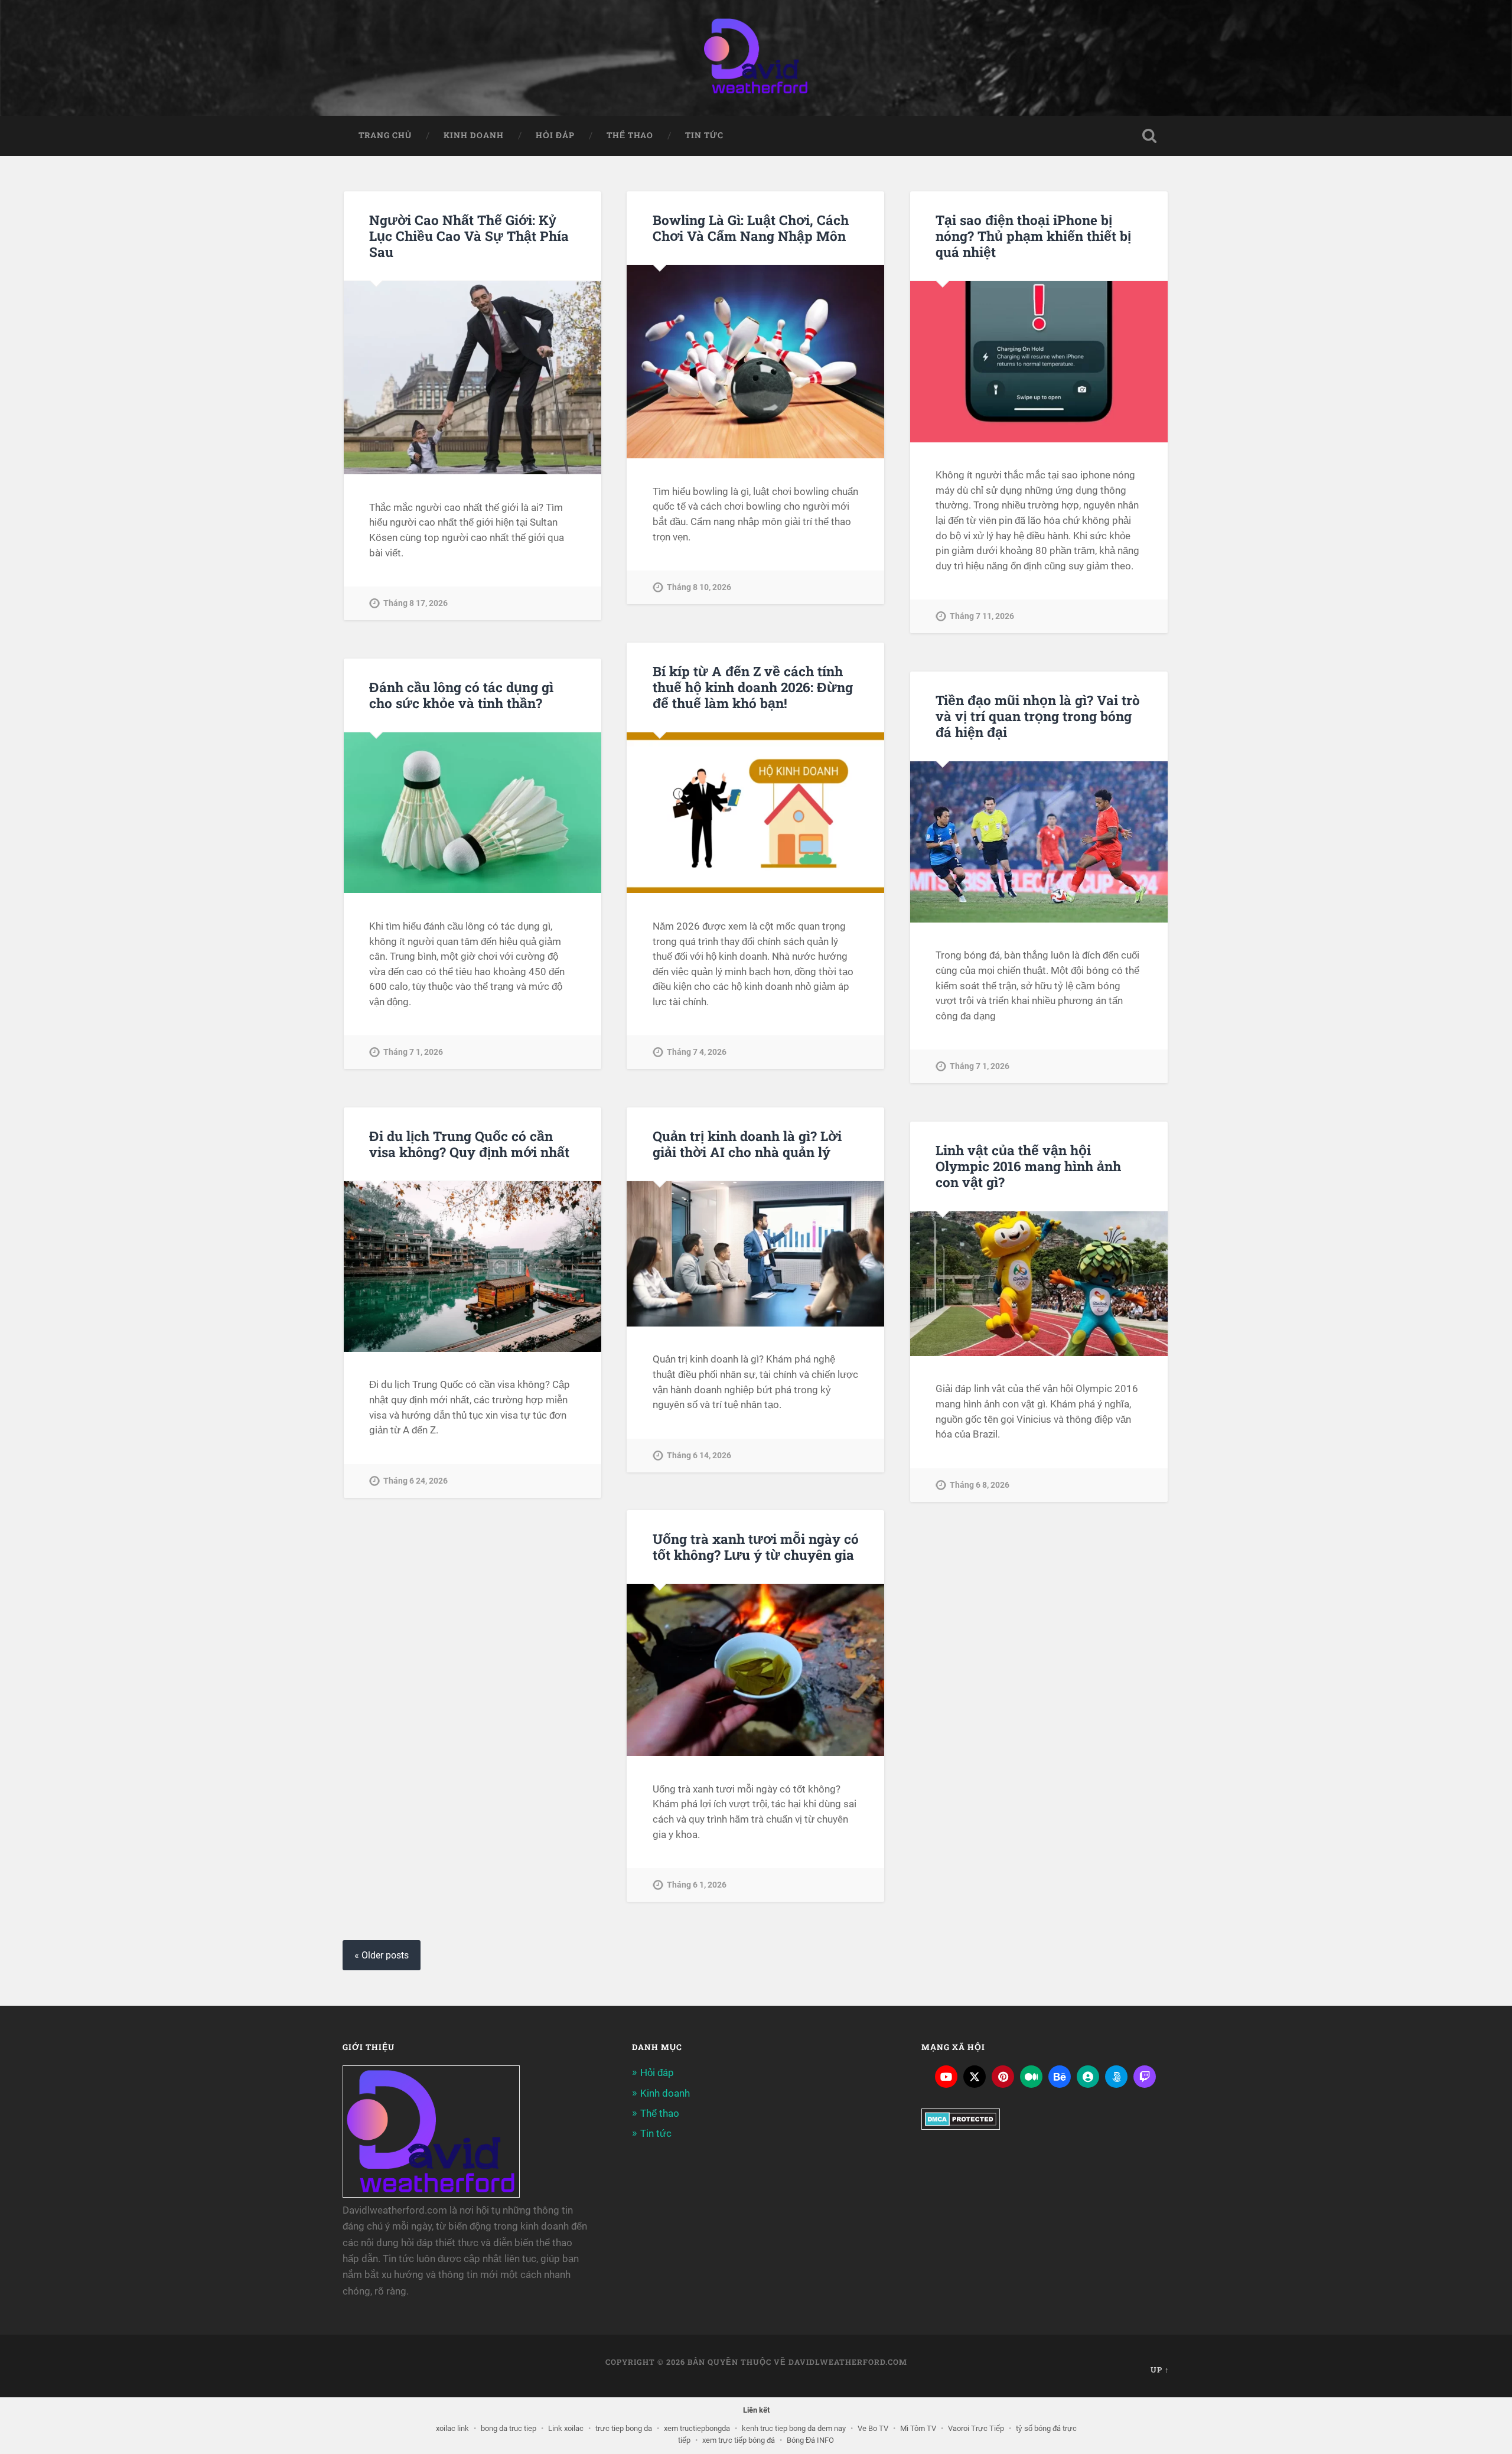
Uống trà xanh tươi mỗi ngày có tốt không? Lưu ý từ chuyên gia (756, 1547)
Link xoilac (566, 2428)
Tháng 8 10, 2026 (699, 587)
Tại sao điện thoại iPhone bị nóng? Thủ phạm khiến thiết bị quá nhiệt (1033, 236)
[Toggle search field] (1149, 136)
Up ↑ (1160, 2370)
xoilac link (452, 2428)
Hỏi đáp (555, 135)
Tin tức (704, 135)
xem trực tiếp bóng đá (739, 2440)
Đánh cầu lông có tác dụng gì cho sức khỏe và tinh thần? (461, 695)
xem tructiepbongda (697, 2428)
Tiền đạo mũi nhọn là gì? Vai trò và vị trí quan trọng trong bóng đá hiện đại (1038, 716)
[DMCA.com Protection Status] (961, 2126)
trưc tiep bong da (624, 2428)
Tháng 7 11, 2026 (982, 616)
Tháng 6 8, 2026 (980, 1485)
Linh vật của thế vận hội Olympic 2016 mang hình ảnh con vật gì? (1028, 1166)
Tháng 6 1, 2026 (697, 1885)
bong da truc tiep (509, 2428)
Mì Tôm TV (918, 2428)
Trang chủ (385, 135)
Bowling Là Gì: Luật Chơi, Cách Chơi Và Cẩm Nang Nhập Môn (751, 228)
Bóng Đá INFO (810, 2440)
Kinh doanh (474, 135)
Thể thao (630, 135)
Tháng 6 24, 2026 (416, 1481)
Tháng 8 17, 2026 (416, 603)
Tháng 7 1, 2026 (413, 1052)
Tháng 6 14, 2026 (699, 1456)
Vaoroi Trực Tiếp (976, 2428)
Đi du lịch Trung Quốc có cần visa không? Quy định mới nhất (469, 1144)
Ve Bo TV (873, 2428)
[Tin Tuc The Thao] (756, 58)
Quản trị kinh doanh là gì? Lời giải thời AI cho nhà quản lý (747, 1144)
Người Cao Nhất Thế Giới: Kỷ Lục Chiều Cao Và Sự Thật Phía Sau (469, 236)
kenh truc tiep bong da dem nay (794, 2428)
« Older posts (382, 1955)
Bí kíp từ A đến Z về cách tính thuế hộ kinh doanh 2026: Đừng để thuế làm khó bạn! (753, 687)
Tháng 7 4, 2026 (697, 1052)
